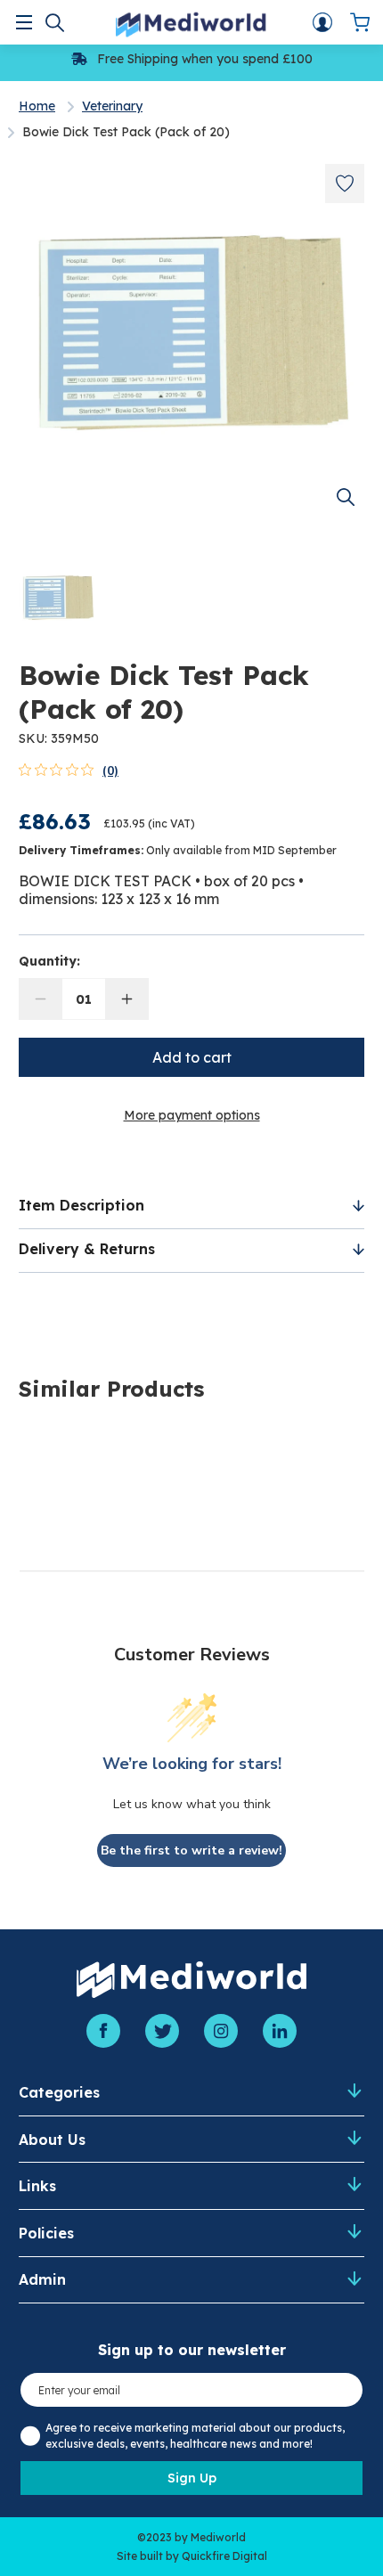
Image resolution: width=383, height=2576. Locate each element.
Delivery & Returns (87, 1249)
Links (37, 2186)
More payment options (192, 1115)
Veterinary (112, 106)
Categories (59, 2092)
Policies (46, 2233)
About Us (52, 2140)
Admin (42, 2279)
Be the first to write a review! (191, 1850)
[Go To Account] (322, 22)
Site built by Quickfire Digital (192, 2556)
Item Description (81, 1205)
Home (37, 106)
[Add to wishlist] (345, 183)
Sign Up (192, 2478)
